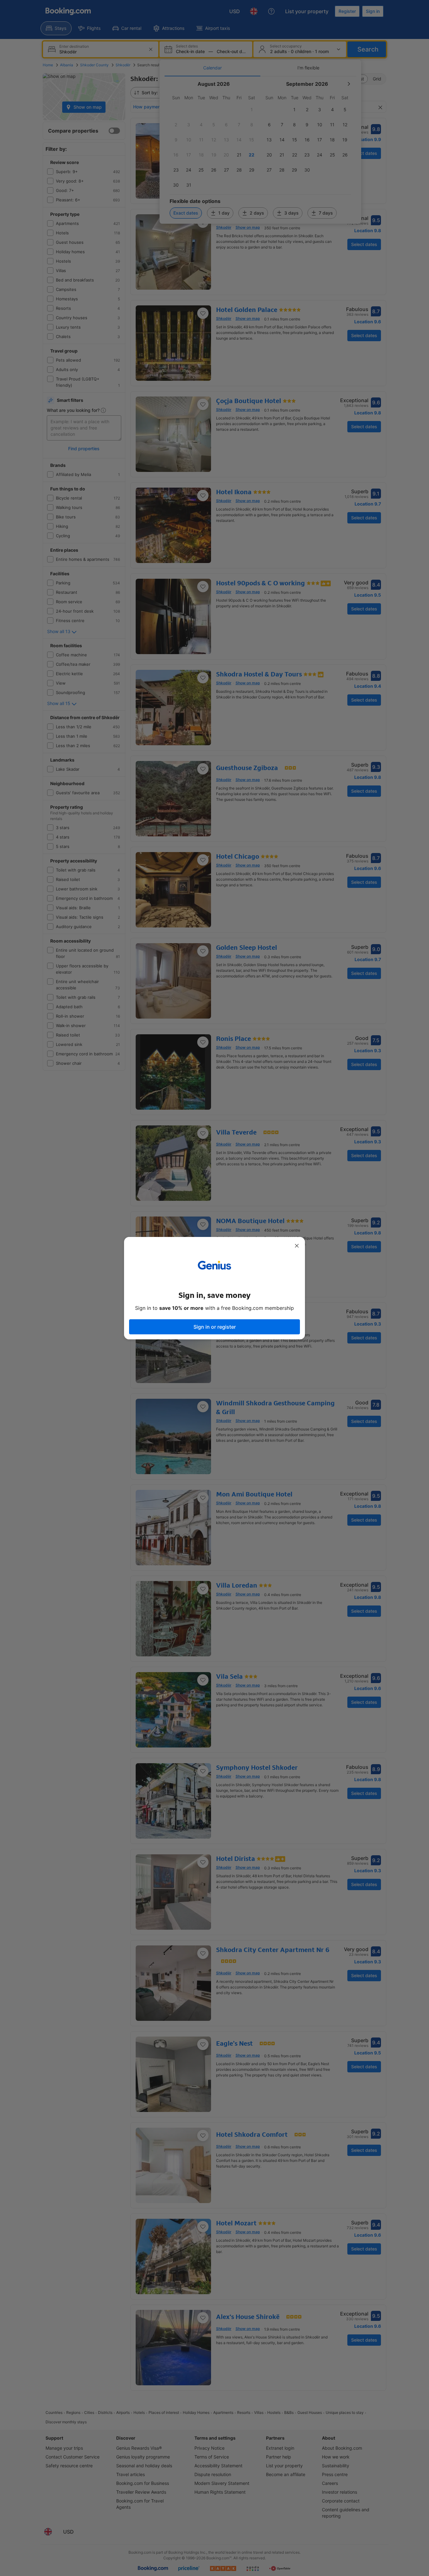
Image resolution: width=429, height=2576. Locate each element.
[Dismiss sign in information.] (297, 1246)
